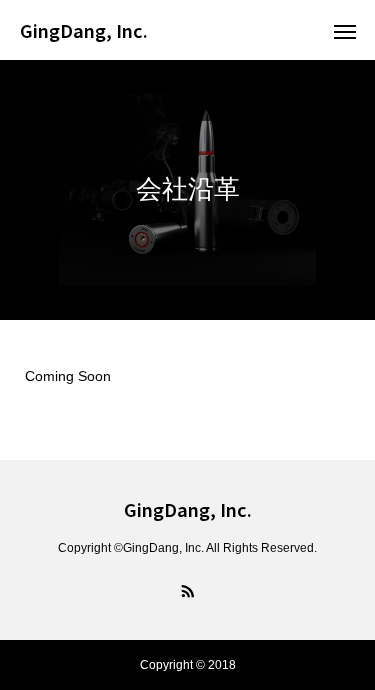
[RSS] (188, 590)
